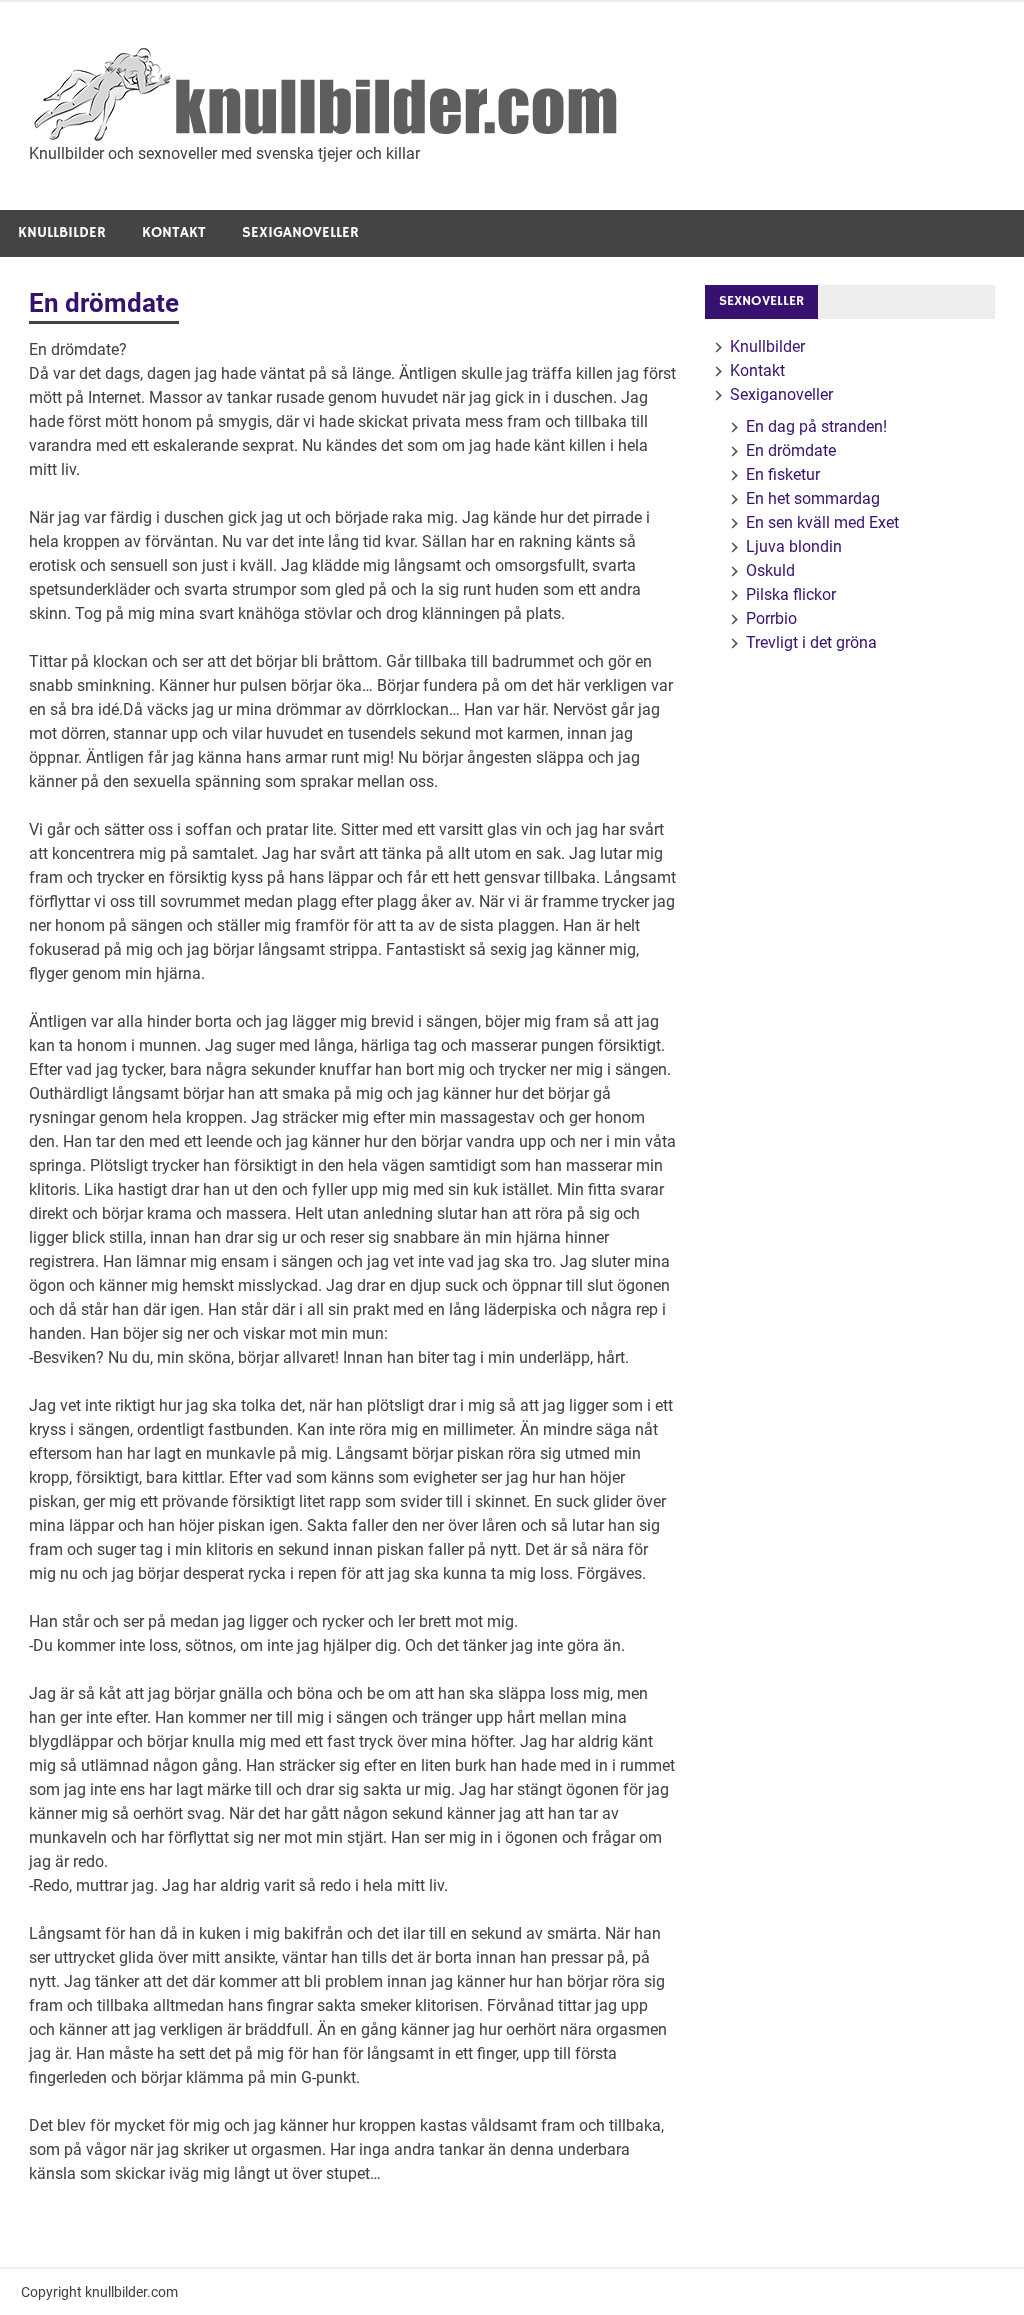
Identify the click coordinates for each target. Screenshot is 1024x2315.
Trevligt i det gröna (811, 642)
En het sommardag (813, 498)
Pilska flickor (791, 594)
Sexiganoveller (300, 232)
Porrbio (771, 618)
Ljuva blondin (794, 546)
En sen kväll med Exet (822, 522)
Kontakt (174, 232)
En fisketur (783, 474)
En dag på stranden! (816, 426)
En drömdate (791, 450)
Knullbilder (62, 232)
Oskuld (770, 570)
